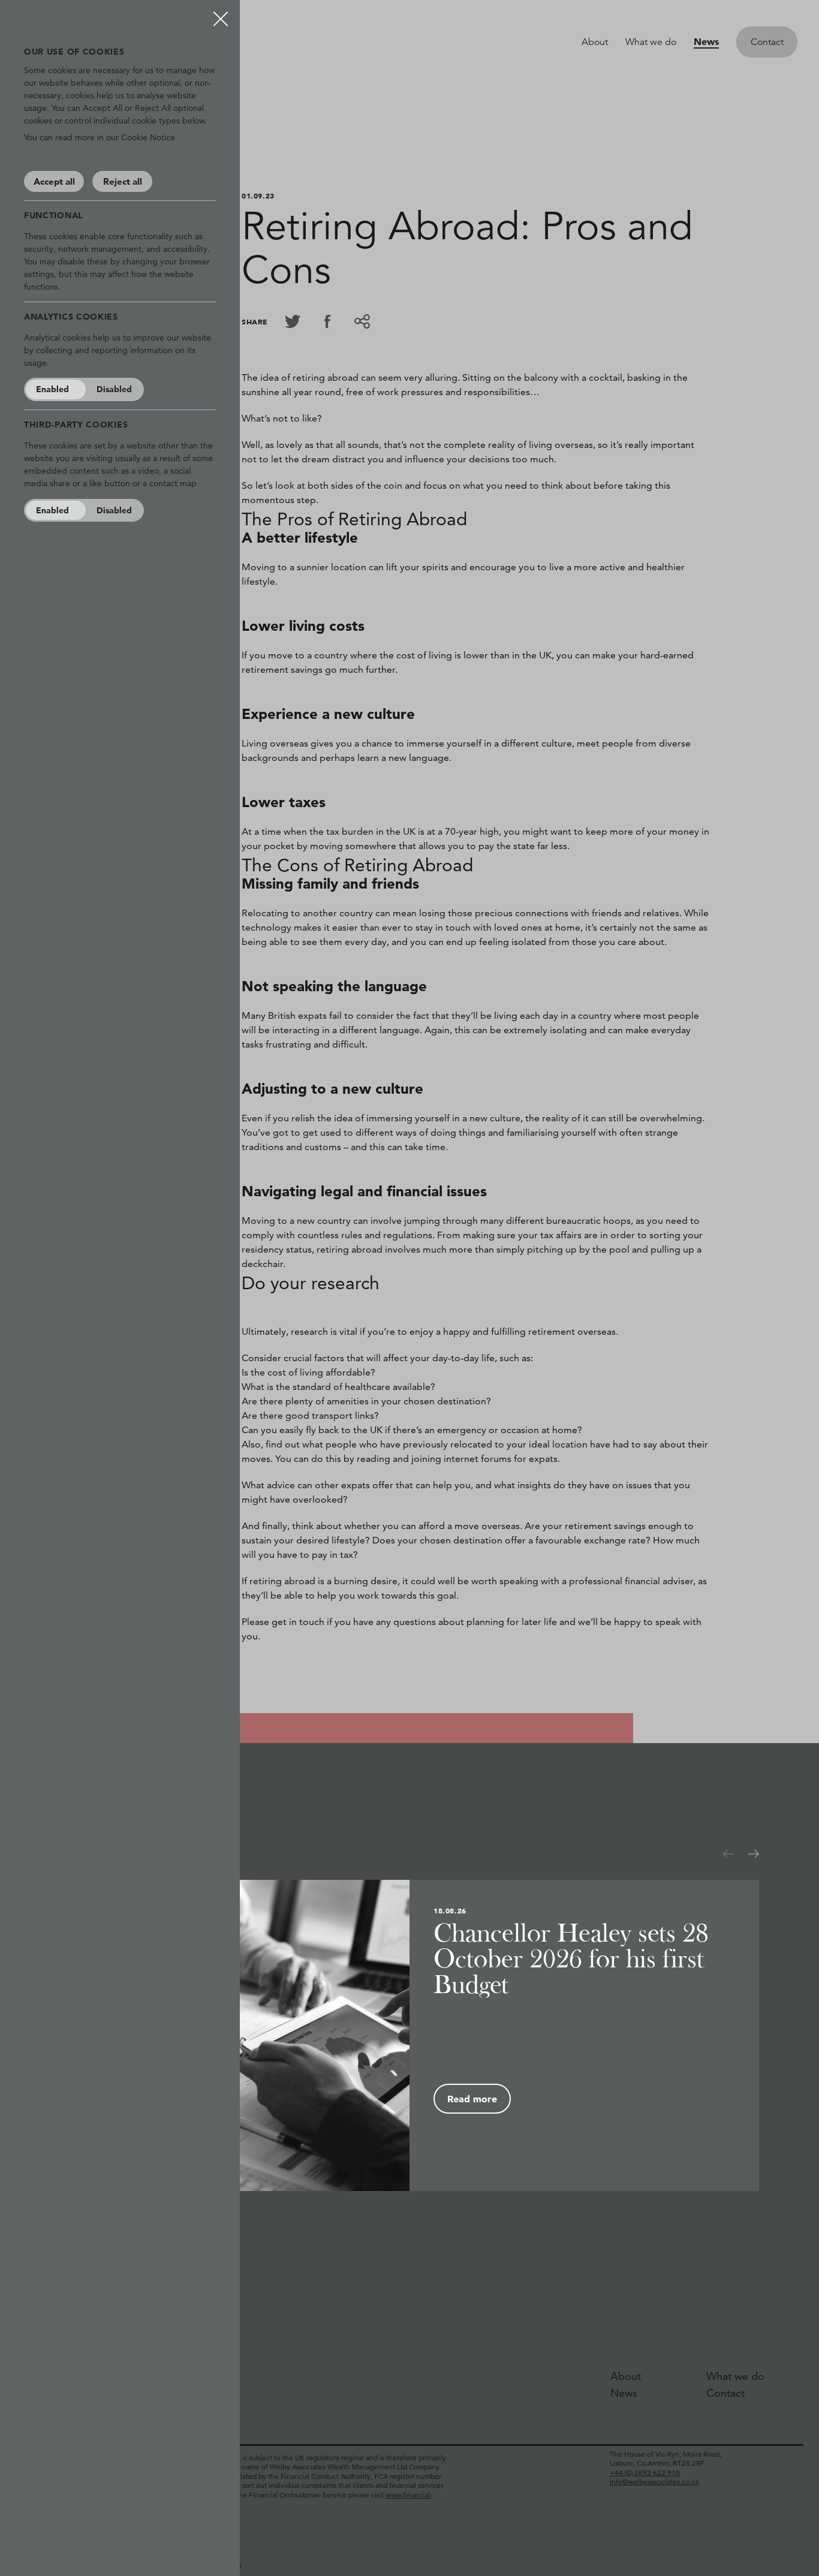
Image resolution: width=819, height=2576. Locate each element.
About (595, 42)
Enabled (52, 389)
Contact (767, 42)
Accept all (54, 181)
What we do (651, 42)
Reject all (123, 181)
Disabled (114, 389)
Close (221, 14)
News (706, 41)
